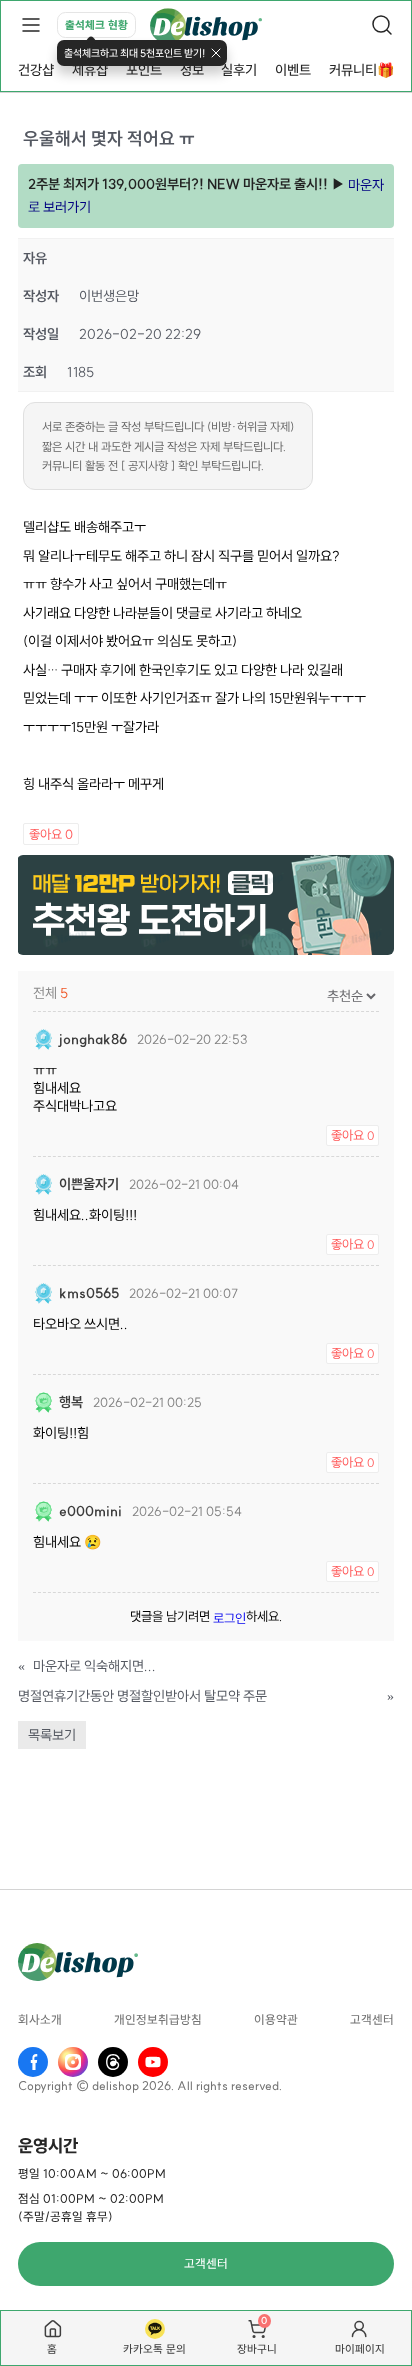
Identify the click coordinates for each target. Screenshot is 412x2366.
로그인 (229, 1618)
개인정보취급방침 (158, 2019)
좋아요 (51, 834)
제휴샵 (90, 70)
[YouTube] (153, 2062)
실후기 (239, 70)
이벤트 (293, 70)
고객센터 (372, 2019)
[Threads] (113, 2062)
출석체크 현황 (96, 25)
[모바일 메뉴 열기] (30, 25)
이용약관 (276, 2019)
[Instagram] (73, 2062)
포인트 (144, 70)
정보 (192, 70)
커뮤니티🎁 (361, 70)
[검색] (382, 25)
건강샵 (36, 70)
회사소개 (40, 2019)
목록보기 (52, 1735)
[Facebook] (33, 2062)
